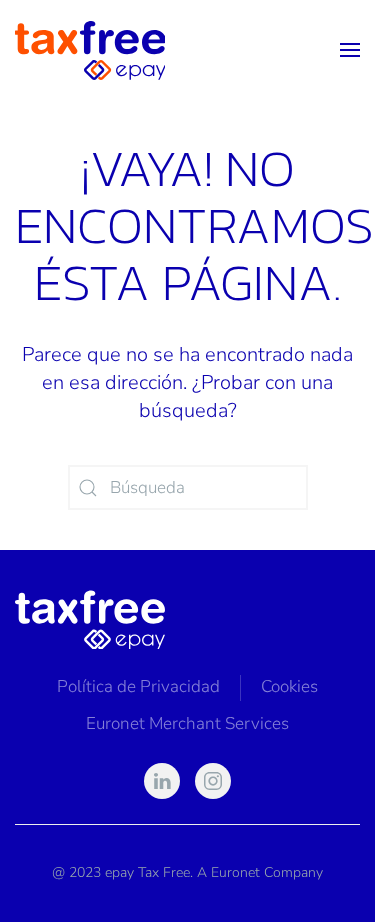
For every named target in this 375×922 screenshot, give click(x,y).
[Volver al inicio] (90, 50)
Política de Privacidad (138, 686)
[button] (350, 50)
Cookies (289, 686)
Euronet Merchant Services (187, 723)
